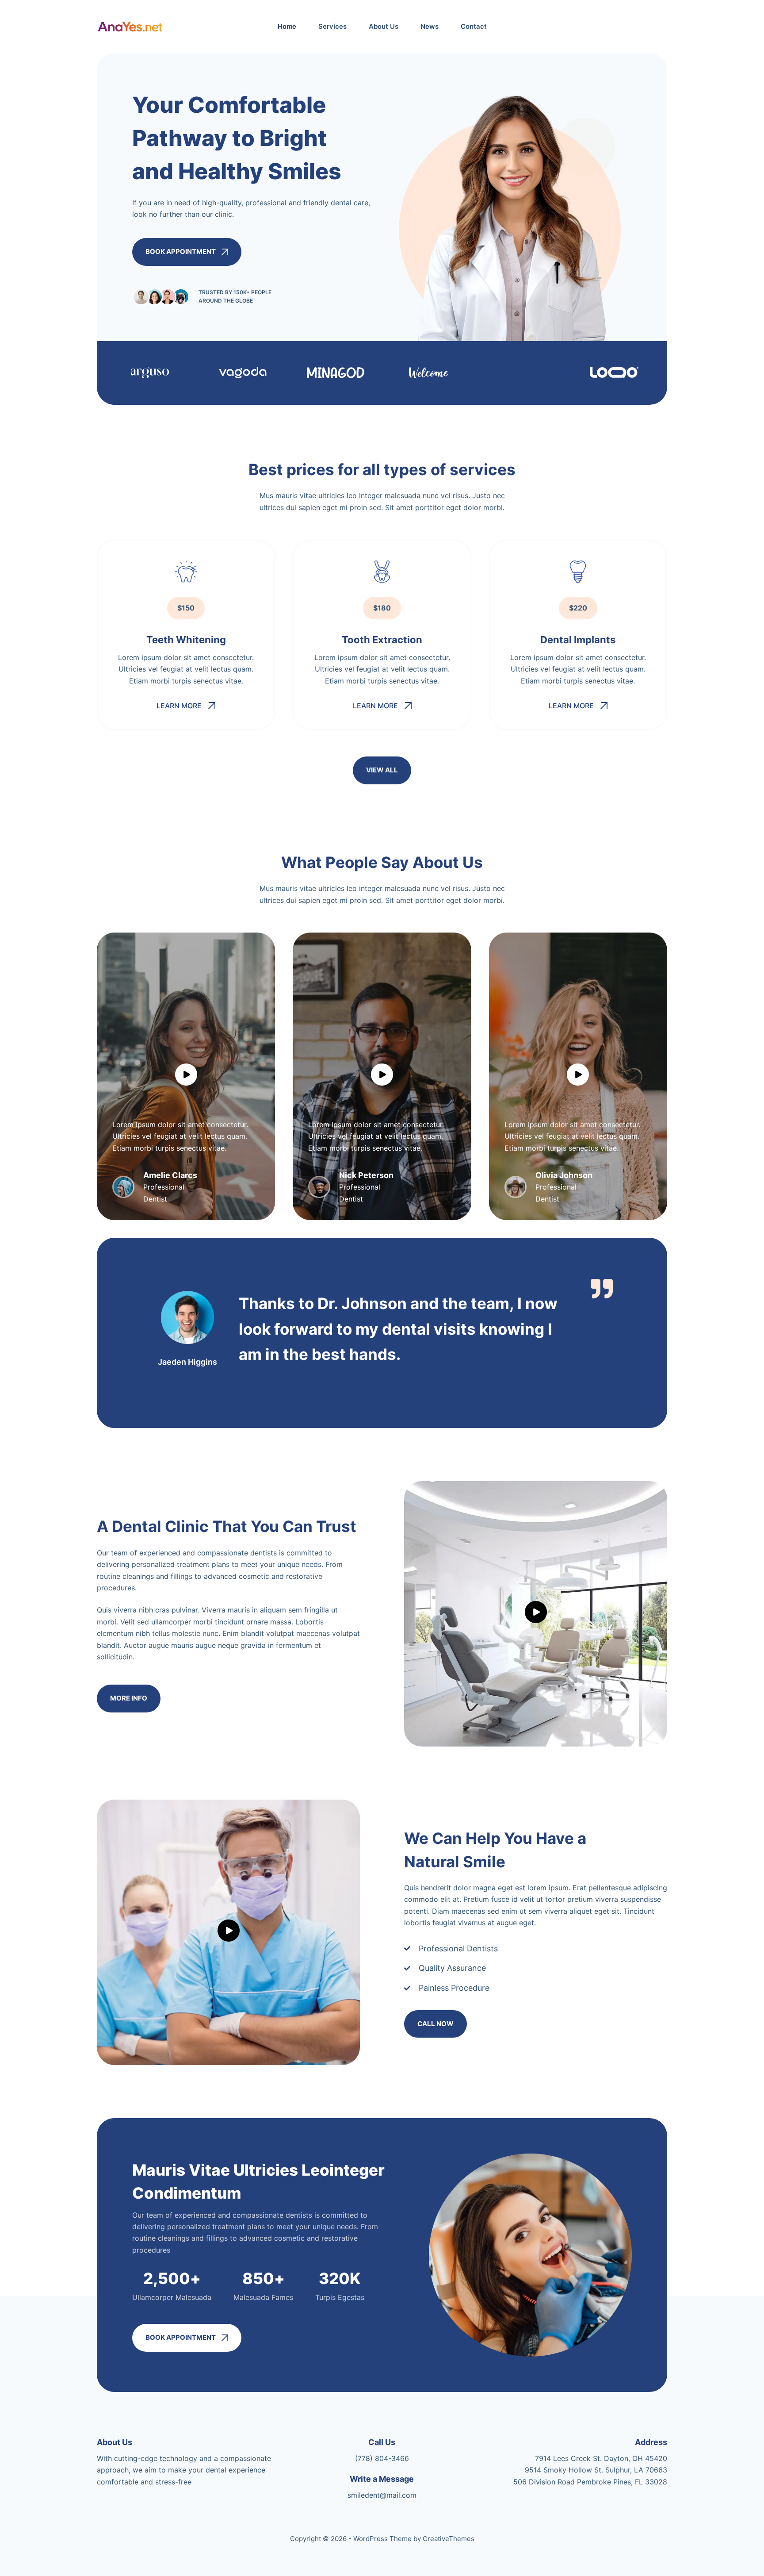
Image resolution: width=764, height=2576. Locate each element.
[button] (186, 706)
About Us (384, 26)
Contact (474, 26)
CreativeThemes (449, 2539)
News (430, 26)
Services (332, 26)
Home (287, 26)
